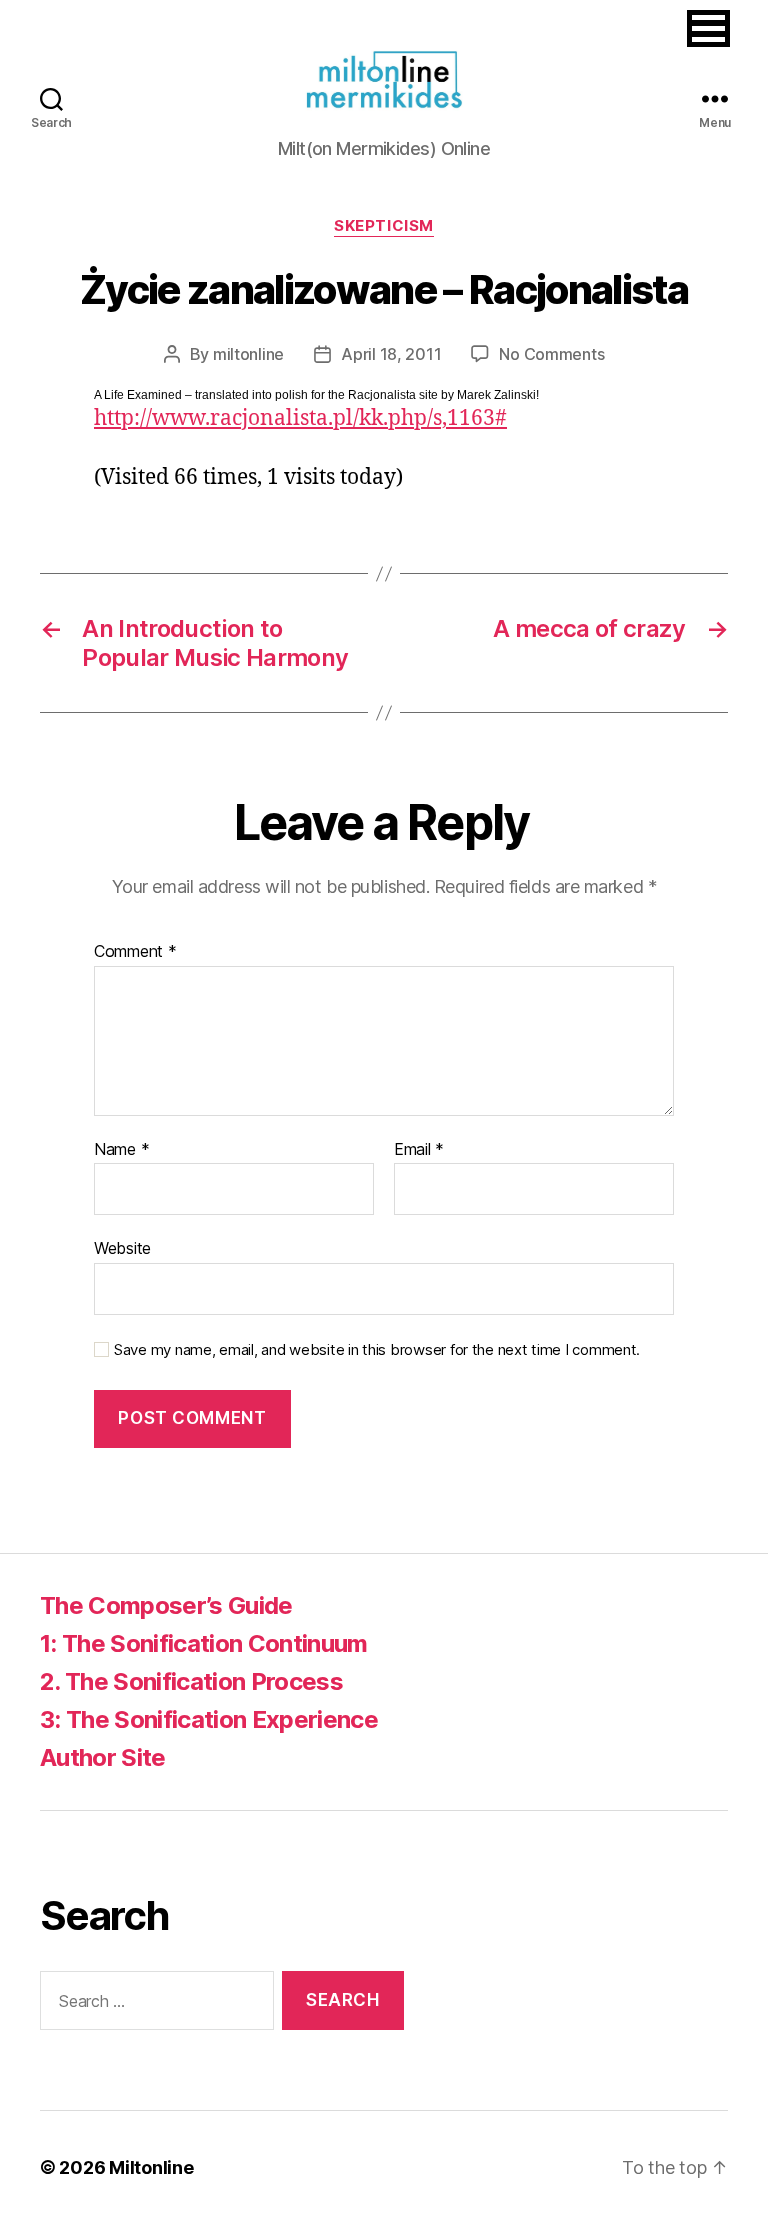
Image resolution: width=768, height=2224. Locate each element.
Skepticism (384, 226)
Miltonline (151, 2167)
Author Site (103, 1757)
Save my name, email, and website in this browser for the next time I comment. (377, 1350)
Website (122, 1248)
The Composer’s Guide (166, 1605)
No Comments (551, 354)
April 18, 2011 (391, 354)
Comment (135, 952)
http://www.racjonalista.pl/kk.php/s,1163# (300, 418)
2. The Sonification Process (191, 1681)
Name (121, 1150)
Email (419, 1150)
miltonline (248, 354)
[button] (708, 28)
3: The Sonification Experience (209, 1719)
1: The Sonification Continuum (204, 1643)
